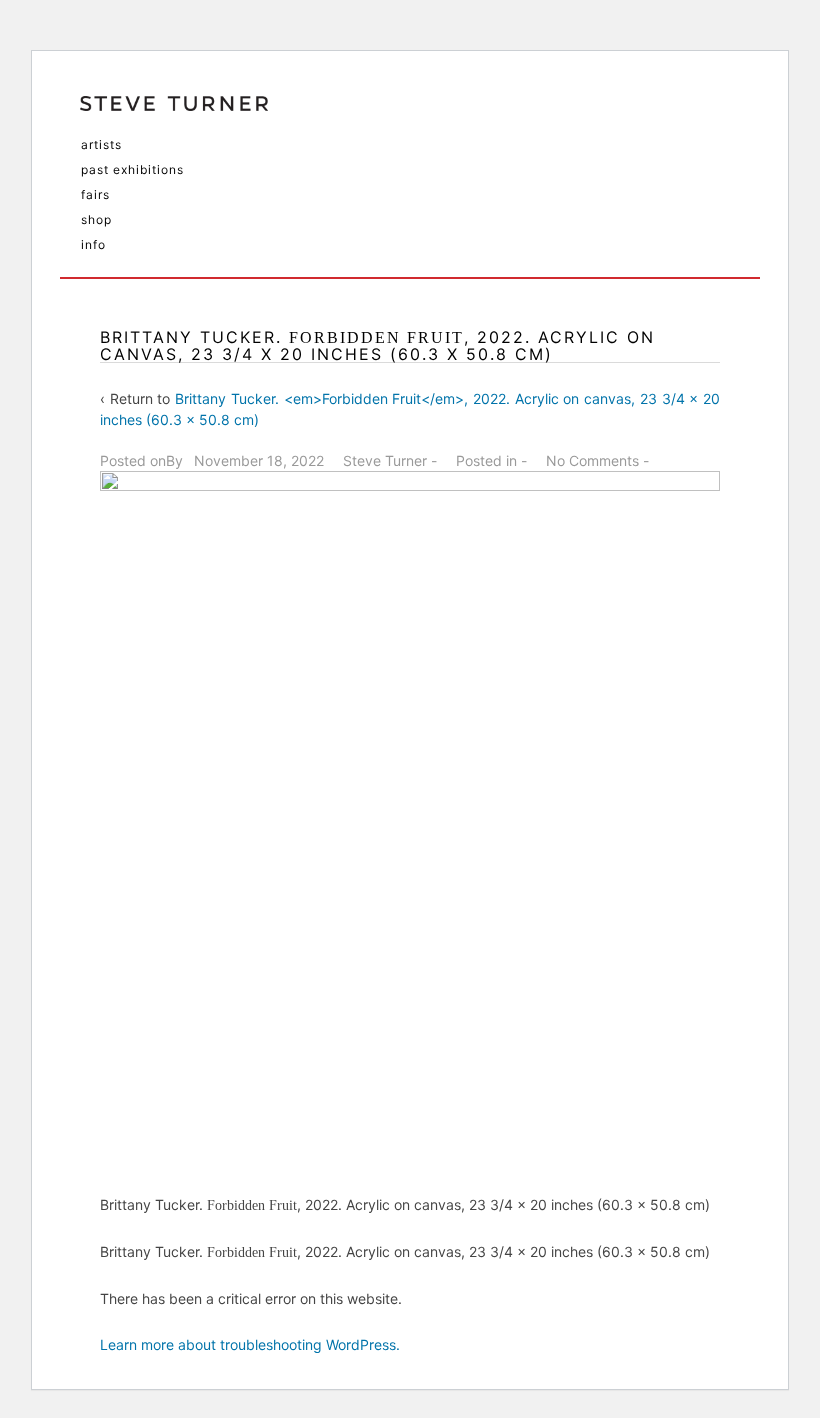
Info (93, 244)
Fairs (95, 194)
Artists (101, 144)
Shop (96, 219)
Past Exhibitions (132, 169)
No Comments (592, 460)
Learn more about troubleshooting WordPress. (250, 1344)
